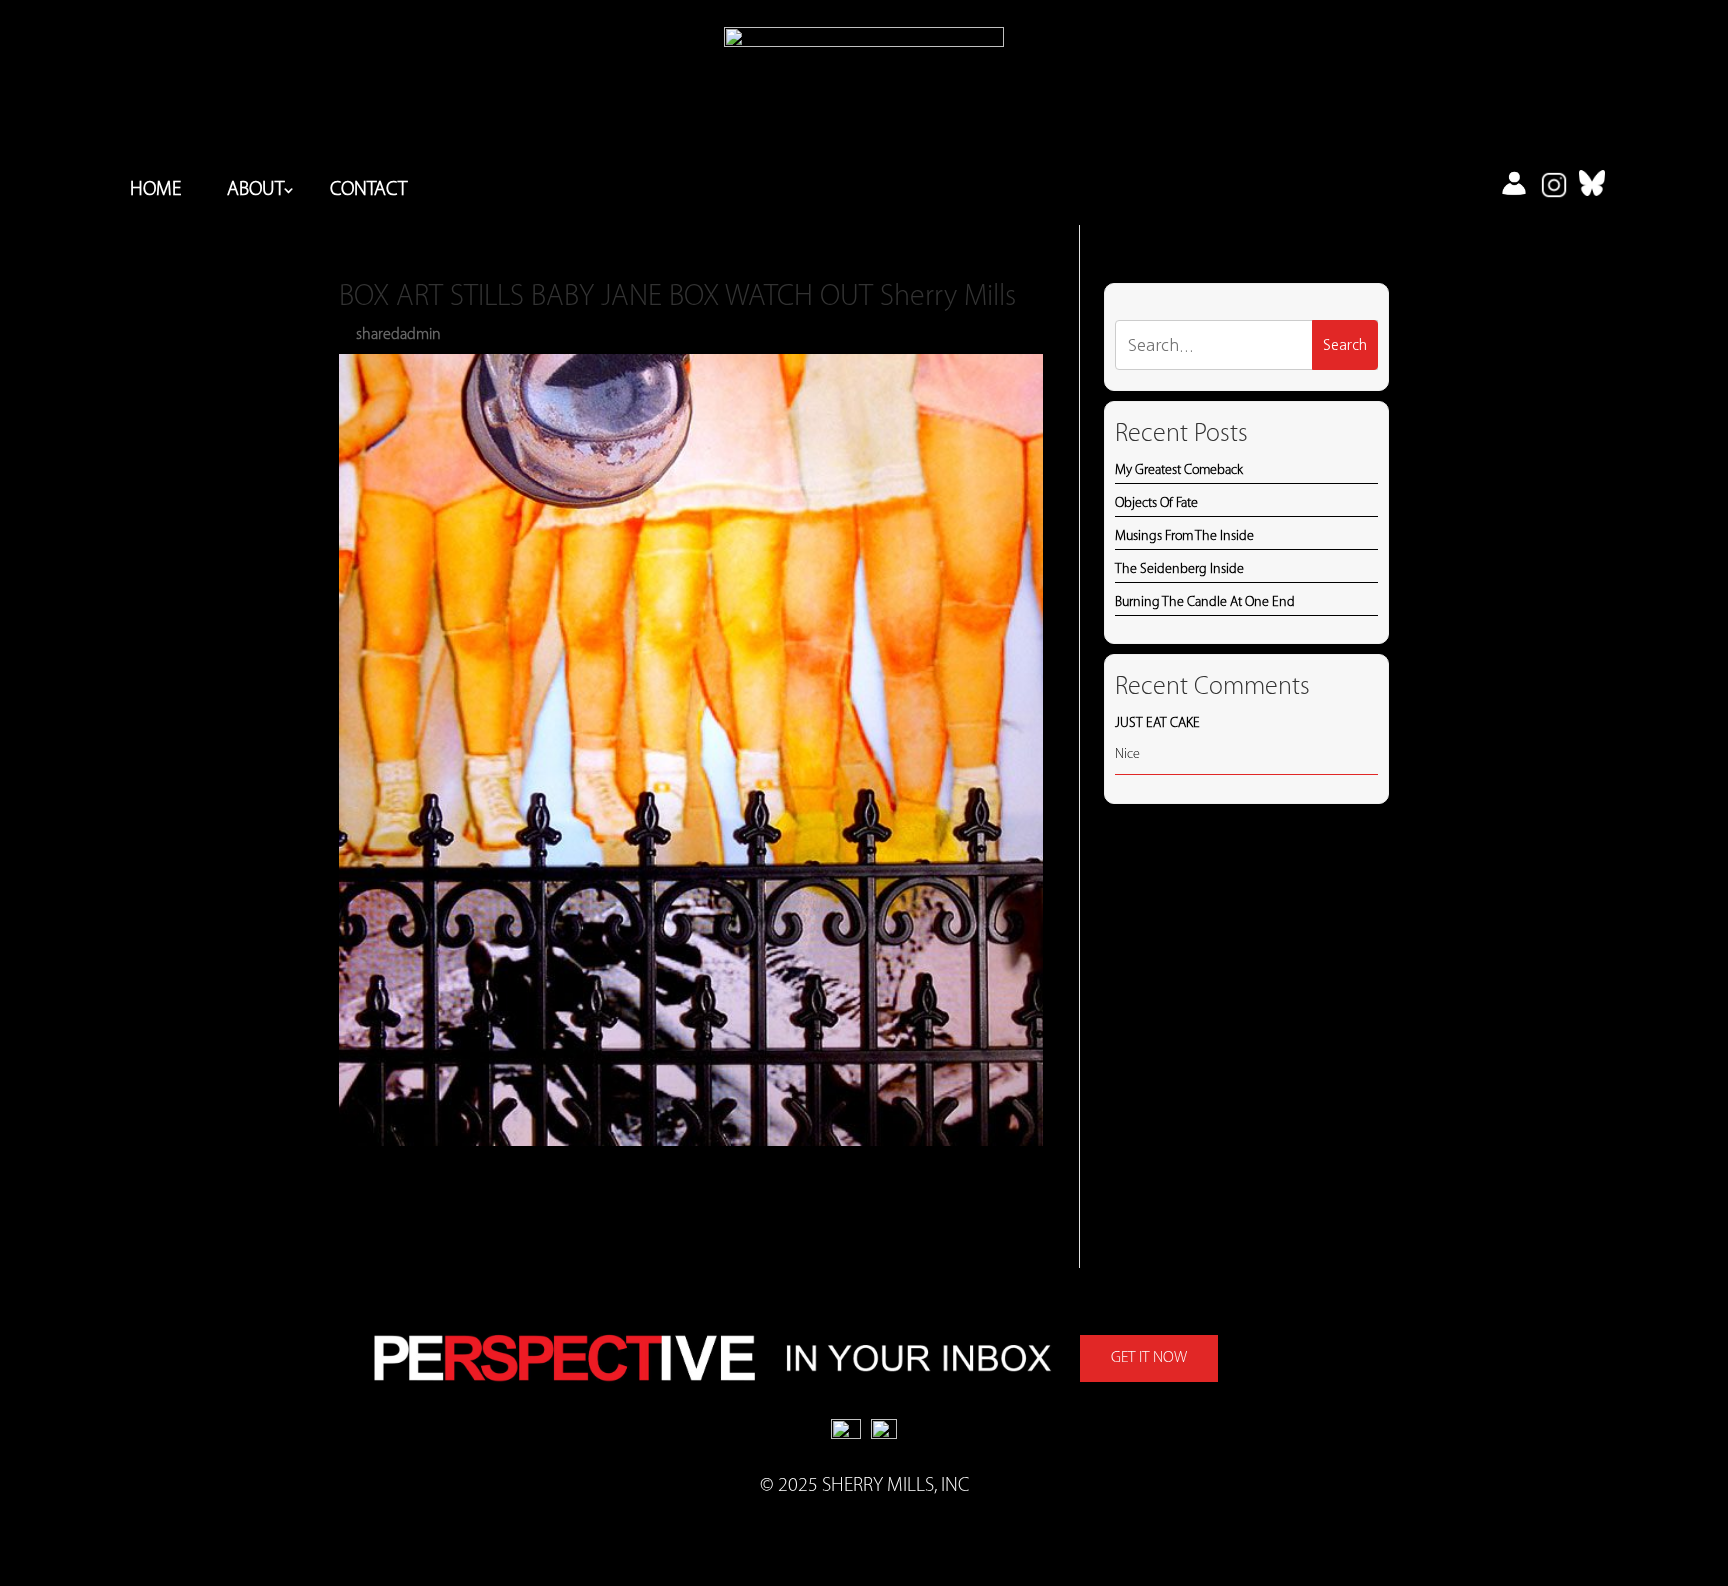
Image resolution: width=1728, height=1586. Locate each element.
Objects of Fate (1156, 503)
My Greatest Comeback (1179, 470)
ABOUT (255, 191)
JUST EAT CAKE (1157, 723)
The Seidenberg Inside (1179, 569)
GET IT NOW (1149, 1358)
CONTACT (368, 191)
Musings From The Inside (1184, 536)
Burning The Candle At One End (1205, 602)
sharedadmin (398, 335)
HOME (155, 191)
